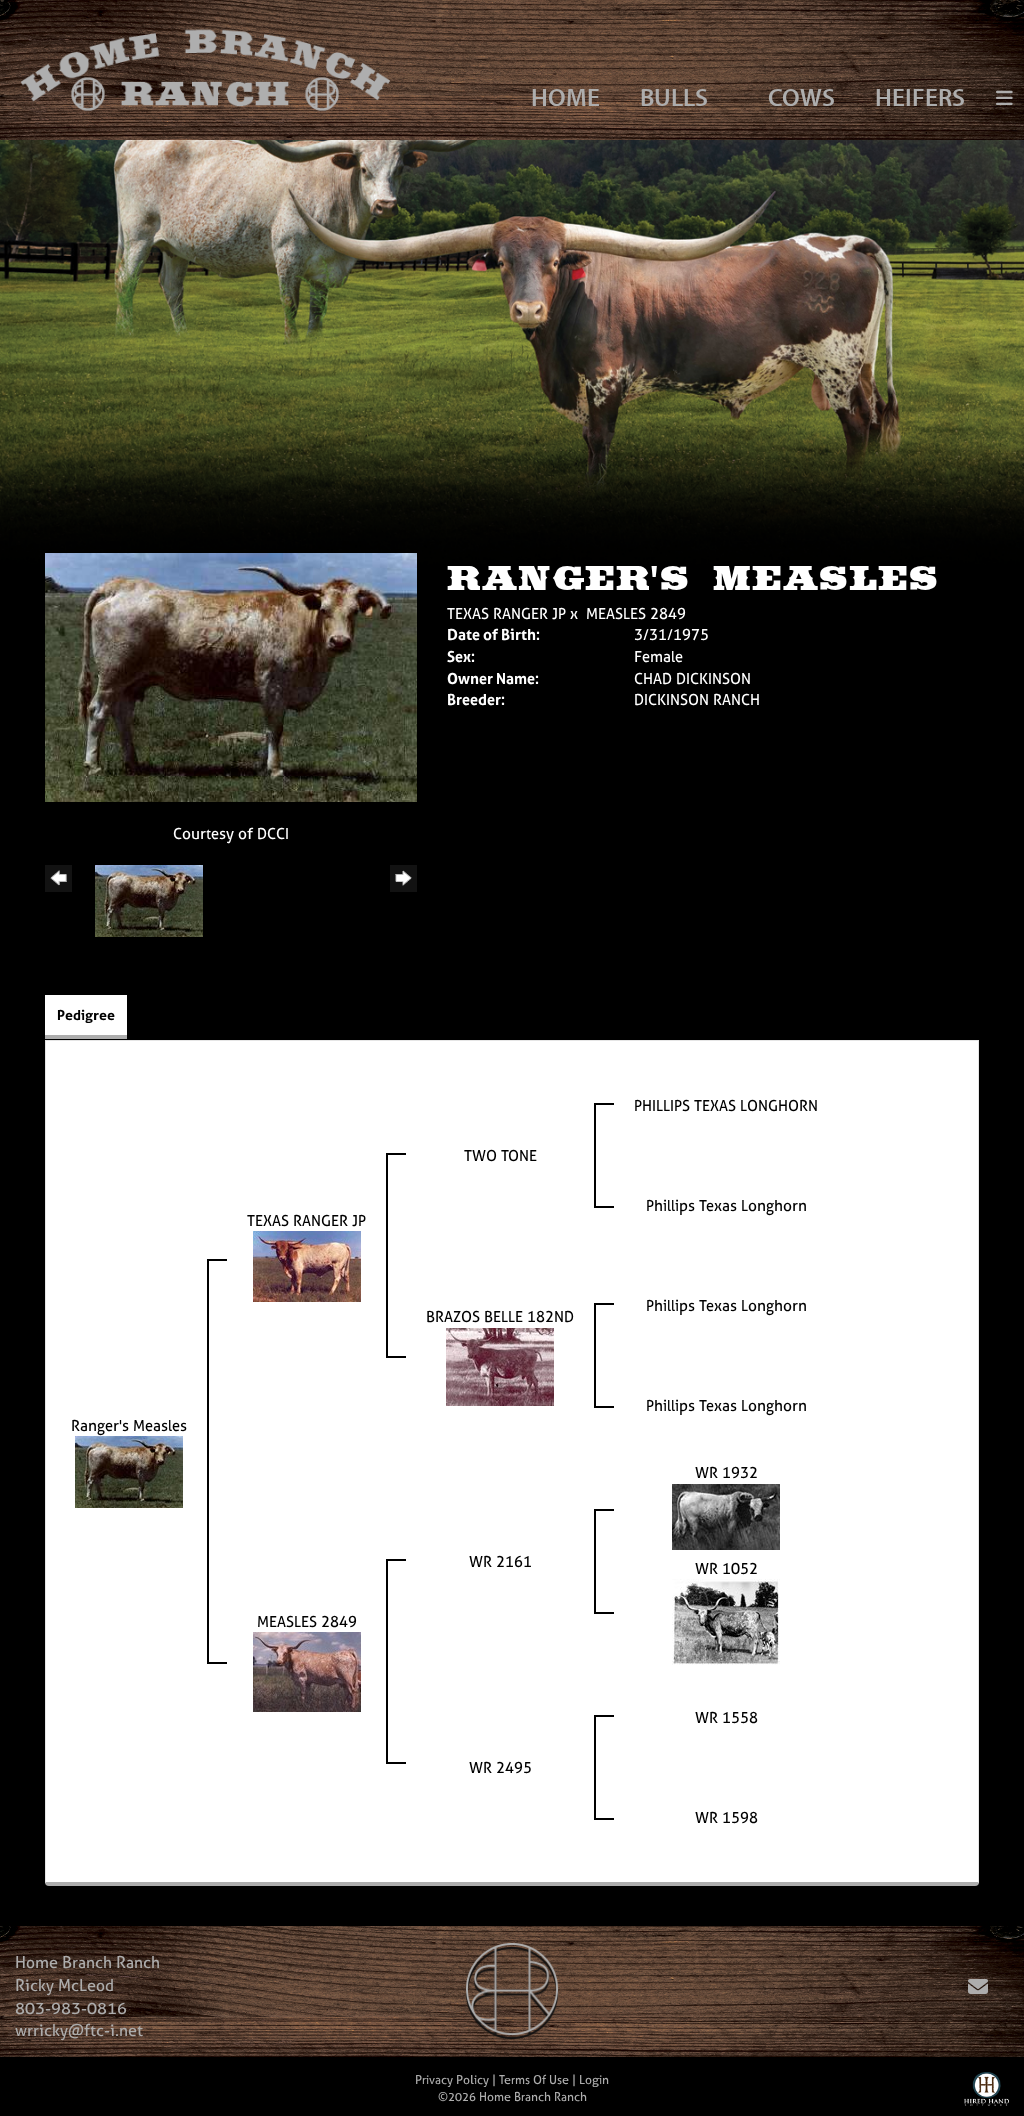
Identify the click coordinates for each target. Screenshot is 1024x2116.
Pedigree (86, 1014)
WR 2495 (500, 1767)
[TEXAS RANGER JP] (307, 1264)
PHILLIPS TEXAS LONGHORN (726, 1105)
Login (594, 2080)
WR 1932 (726, 1472)
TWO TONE (500, 1155)
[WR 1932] (726, 1514)
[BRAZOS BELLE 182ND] (500, 1364)
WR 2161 (500, 1561)
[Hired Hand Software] (986, 2094)
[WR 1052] (726, 1620)
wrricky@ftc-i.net (79, 2030)
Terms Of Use (534, 2080)
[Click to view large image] (231, 675)
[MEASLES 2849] (307, 1670)
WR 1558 (726, 1717)
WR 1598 (726, 1817)
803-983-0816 (71, 2008)
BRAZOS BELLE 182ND (500, 1316)
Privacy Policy (452, 2080)
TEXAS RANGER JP (506, 613)
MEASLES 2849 (636, 613)
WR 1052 (726, 1568)
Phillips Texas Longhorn (726, 1205)
